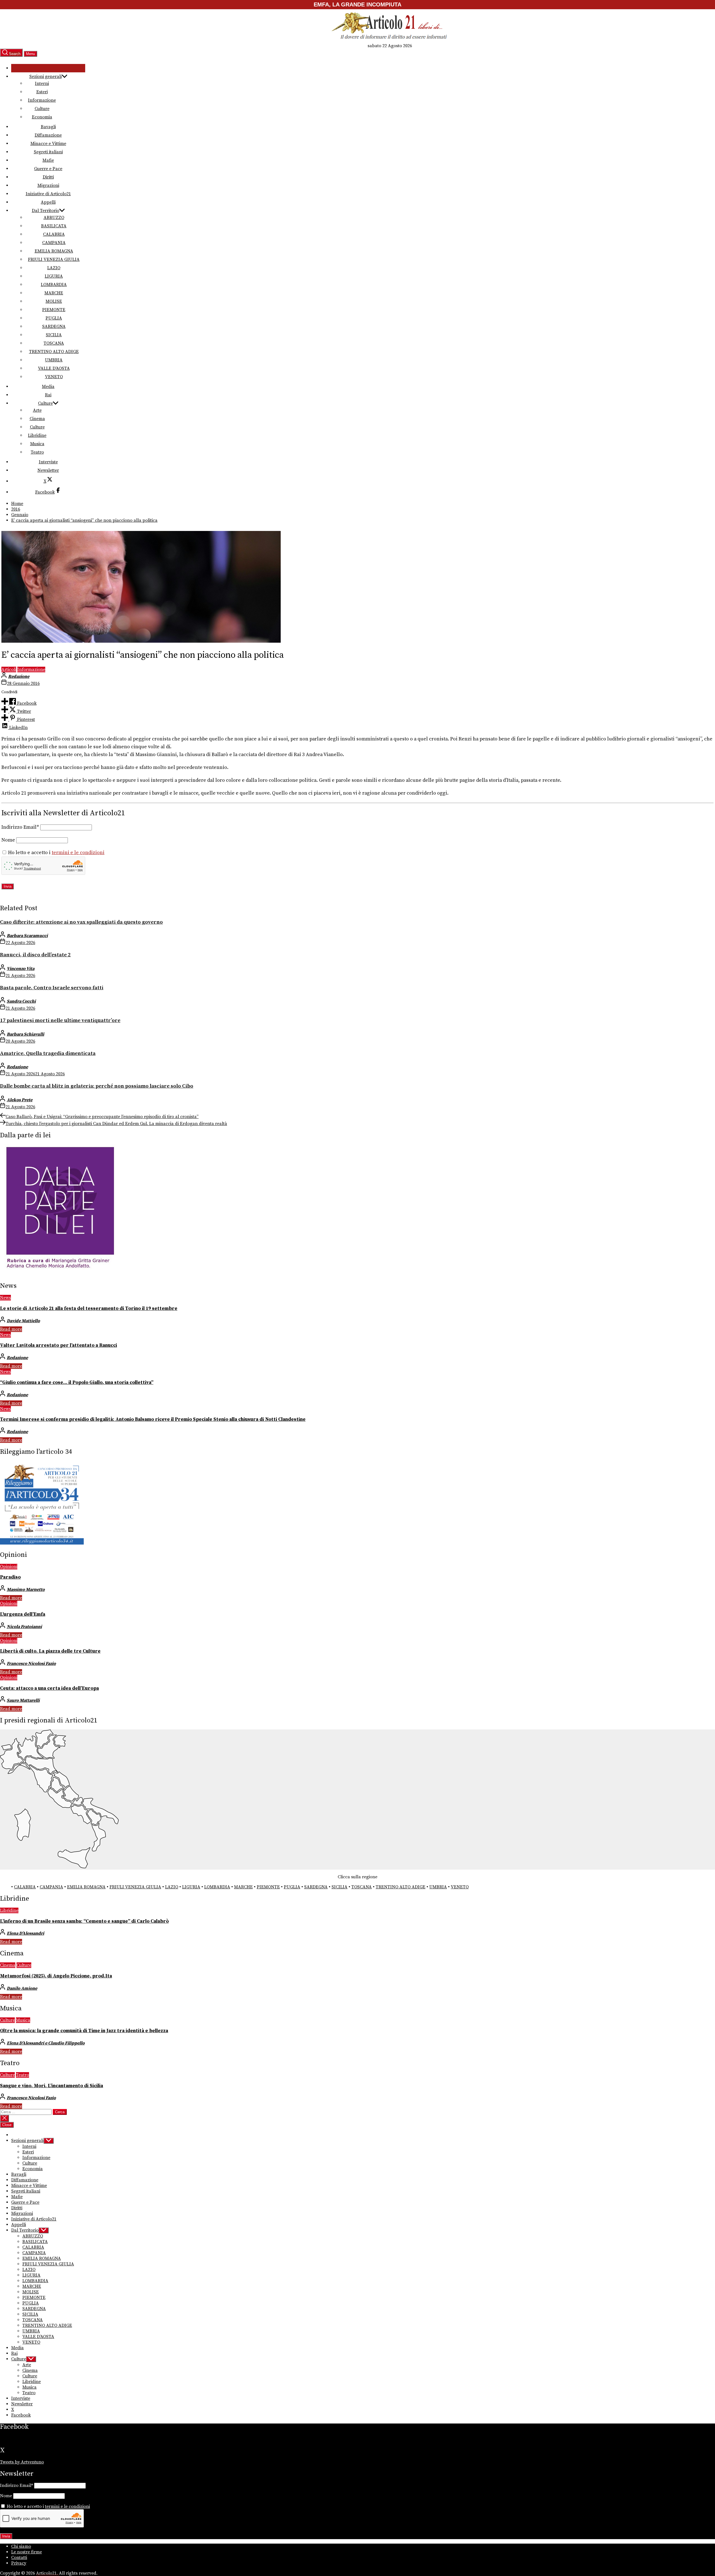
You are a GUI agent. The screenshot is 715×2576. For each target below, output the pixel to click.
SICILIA (54, 335)
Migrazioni (48, 185)
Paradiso (10, 1577)
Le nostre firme (27, 2552)
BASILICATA (54, 226)
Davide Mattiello (23, 1321)
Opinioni (9, 1567)
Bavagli (48, 127)
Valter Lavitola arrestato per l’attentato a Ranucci (59, 1345)
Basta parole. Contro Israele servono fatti (52, 988)
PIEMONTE (54, 310)
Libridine (37, 435)
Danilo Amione (22, 1988)
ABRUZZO (54, 218)
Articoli (9, 669)
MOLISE (54, 301)
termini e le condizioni (78, 853)
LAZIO (54, 268)
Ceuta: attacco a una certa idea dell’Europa (49, 1688)
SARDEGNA (54, 327)
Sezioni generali (46, 77)
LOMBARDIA (54, 285)
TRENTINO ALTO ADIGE (54, 352)
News (5, 1298)
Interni (42, 84)
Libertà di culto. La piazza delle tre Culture (50, 1651)
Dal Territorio (46, 211)
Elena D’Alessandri (25, 1933)
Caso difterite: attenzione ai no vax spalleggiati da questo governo (81, 922)
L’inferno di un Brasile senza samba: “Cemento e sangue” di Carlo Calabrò (84, 1921)
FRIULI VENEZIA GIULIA (54, 259)
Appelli (48, 202)
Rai (48, 395)
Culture (42, 109)
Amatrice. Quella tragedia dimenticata (48, 1053)
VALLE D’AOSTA (54, 368)
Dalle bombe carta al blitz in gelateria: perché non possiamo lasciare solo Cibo (97, 1086)
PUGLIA (54, 318)
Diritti (48, 177)
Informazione (42, 100)
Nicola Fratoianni (24, 1627)
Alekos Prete (20, 1100)
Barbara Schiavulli (25, 1034)
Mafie (48, 160)
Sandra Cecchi (21, 1001)
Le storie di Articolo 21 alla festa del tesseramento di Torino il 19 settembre (89, 1309)
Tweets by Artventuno (22, 2462)
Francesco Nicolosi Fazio (31, 1664)
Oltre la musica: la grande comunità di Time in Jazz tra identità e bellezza (84, 2031)
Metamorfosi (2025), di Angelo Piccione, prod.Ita (56, 1976)
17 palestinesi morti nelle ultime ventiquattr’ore (60, 1020)
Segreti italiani (48, 152)
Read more (11, 1329)
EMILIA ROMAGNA (54, 251)
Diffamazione (48, 135)
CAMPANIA (54, 243)
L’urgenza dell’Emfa (23, 1614)
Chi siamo (21, 2546)
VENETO (54, 377)
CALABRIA (54, 234)
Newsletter (48, 470)
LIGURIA (54, 276)
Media (48, 387)
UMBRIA (54, 360)
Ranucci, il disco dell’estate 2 (35, 955)
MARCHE (54, 293)
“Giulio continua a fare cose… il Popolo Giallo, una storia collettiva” (77, 1383)
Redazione (19, 676)
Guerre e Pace (48, 169)
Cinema (37, 419)
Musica (37, 444)
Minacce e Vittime (48, 144)
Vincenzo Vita (21, 969)
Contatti (19, 2558)
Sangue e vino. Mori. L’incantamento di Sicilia (52, 2086)
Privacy (19, 2563)
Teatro (37, 452)
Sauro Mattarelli (23, 1700)
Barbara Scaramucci (27, 936)
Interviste (48, 462)
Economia (42, 117)
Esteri (42, 92)
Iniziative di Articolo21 (48, 194)
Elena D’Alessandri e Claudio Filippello (46, 2043)
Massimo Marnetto (26, 1590)
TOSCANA (54, 343)
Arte (37, 410)
